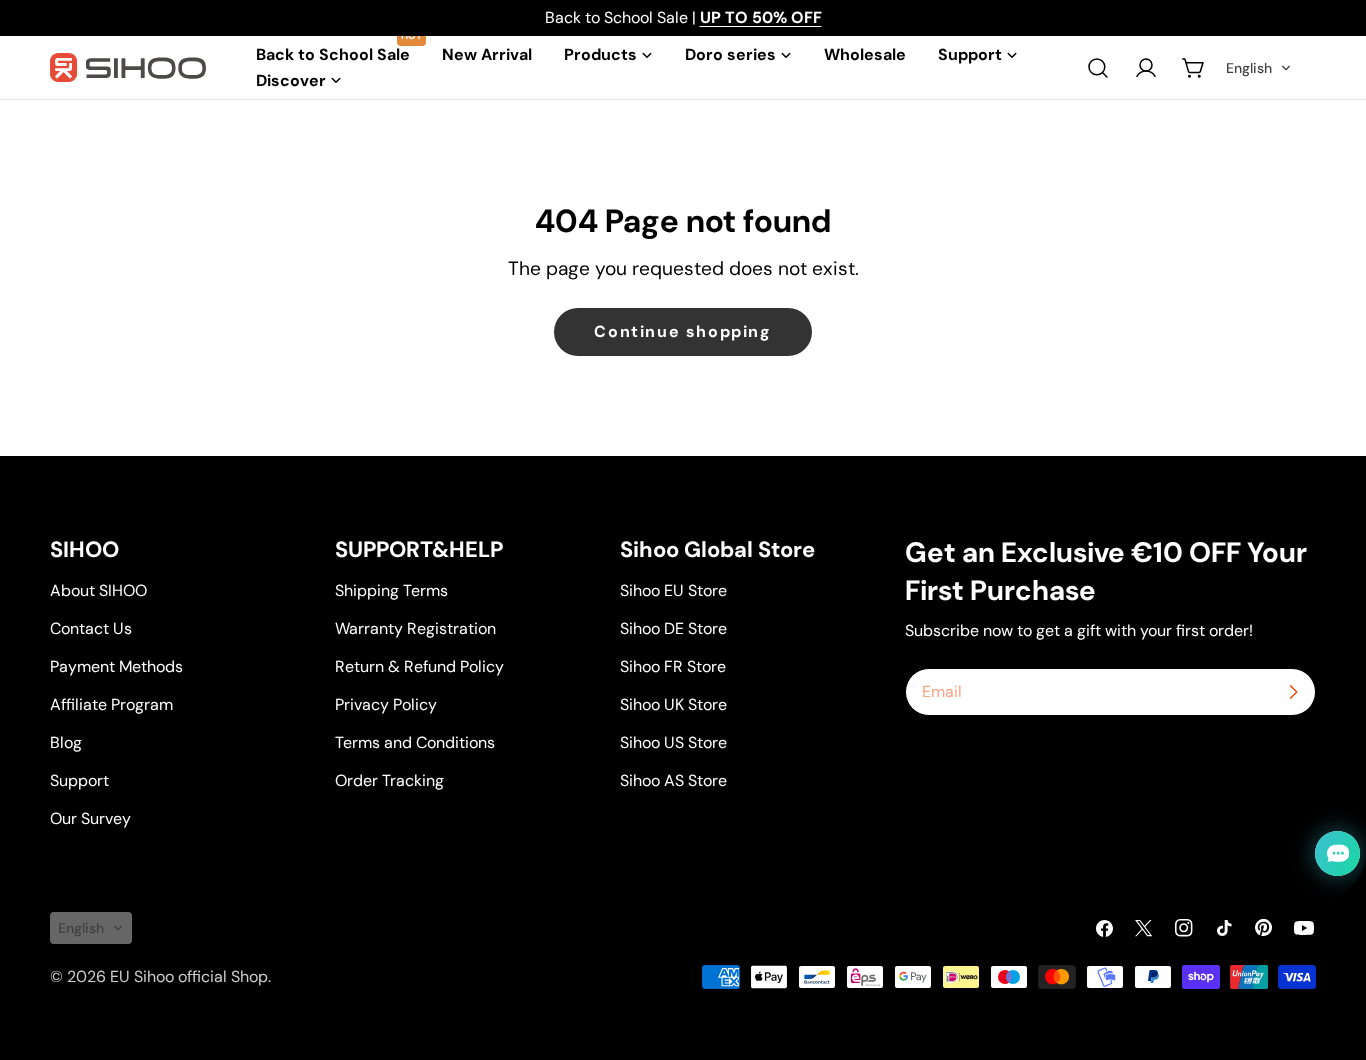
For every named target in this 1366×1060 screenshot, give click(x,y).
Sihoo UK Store (673, 704)
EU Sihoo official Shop (189, 976)
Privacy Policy (386, 704)
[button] (1259, 68)
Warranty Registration (415, 628)
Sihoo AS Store (673, 780)
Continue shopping (682, 331)
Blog (66, 742)
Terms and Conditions (415, 742)
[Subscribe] (1293, 692)
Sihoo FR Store (673, 666)
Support (79, 780)
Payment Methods (116, 666)
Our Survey (90, 818)
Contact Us (91, 628)
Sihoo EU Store (673, 590)
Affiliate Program (111, 704)
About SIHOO (98, 590)
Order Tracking (389, 780)
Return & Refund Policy (419, 666)
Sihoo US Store (673, 742)
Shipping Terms (391, 590)
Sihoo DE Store (673, 628)
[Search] (1098, 68)
